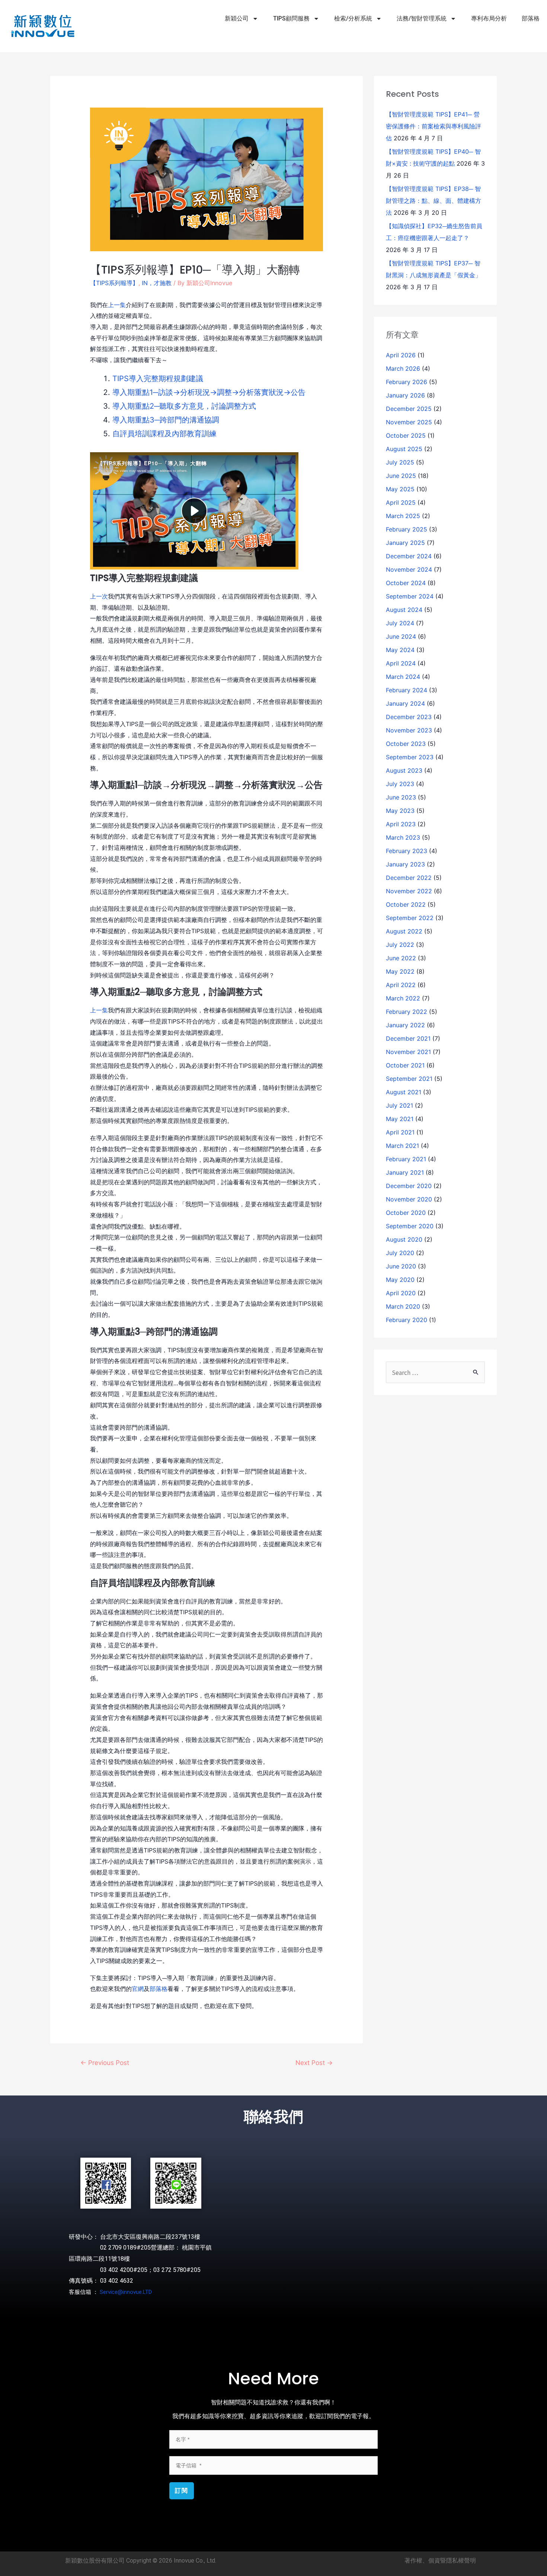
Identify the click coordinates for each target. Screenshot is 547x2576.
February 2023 (407, 851)
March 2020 (403, 1306)
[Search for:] (435, 1373)
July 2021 (399, 1105)
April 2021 (400, 1132)
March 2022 (403, 998)
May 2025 (400, 489)
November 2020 (409, 1199)
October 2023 (406, 744)
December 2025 (409, 409)
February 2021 (406, 1159)
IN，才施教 (157, 283)
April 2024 (401, 663)
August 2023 (404, 770)
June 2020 (401, 1266)
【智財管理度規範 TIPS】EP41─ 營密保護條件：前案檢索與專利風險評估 (434, 126)
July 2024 (400, 623)
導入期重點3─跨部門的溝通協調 (166, 420)
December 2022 (409, 878)
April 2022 (401, 985)
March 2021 (402, 1146)
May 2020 (400, 1280)
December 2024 (409, 556)
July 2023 (400, 784)
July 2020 (400, 1253)
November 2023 (409, 730)
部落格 (531, 18)
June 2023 (401, 797)
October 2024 (406, 583)
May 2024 (400, 650)
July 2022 (400, 945)
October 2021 (405, 1065)
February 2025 (407, 529)
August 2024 (404, 610)
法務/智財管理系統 (422, 18)
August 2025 (404, 449)
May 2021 (400, 1119)
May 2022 (400, 971)
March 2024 (403, 677)
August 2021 (404, 1092)
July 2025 (400, 462)
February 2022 (407, 1012)
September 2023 (410, 757)
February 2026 (407, 382)
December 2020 (409, 1186)
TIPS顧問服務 (291, 18)
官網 (138, 1989)
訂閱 (182, 2491)
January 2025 (405, 543)
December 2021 (408, 1038)
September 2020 (410, 1226)
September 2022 (410, 918)
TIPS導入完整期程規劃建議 (158, 379)
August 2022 (404, 931)
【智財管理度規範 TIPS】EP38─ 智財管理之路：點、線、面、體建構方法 (434, 201)
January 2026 (405, 395)
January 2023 (405, 864)
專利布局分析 (489, 18)
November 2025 (409, 422)
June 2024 (401, 636)
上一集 (117, 305)
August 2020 (404, 1239)
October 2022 (406, 904)
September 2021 (409, 1079)
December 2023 (409, 717)
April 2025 (401, 502)
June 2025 (401, 476)
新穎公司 (237, 18)
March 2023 (403, 837)
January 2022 (405, 1025)
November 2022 (409, 891)
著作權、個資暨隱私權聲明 (440, 2561)
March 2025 (403, 516)
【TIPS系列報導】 (114, 283)
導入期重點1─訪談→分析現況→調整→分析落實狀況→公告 (209, 392)
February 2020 (407, 1320)
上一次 (99, 596)
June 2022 (401, 958)
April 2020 (401, 1293)
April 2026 (401, 355)
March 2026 (403, 368)
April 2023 (401, 824)
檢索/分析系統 (353, 18)
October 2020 (406, 1213)
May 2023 (400, 811)
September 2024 (410, 596)
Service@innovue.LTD (126, 2292)
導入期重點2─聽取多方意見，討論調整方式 (184, 406)
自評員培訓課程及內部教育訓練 (164, 434)
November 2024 (409, 569)
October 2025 (406, 435)
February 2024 (407, 690)
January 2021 (405, 1172)
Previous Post (105, 2063)
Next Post (314, 2063)
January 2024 (405, 703)
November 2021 (408, 1052)
